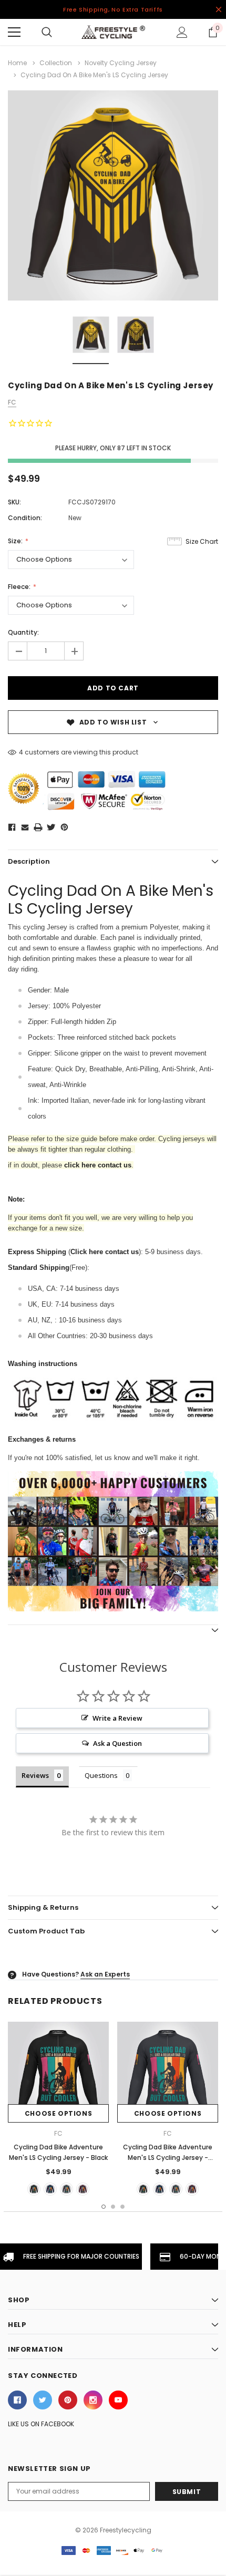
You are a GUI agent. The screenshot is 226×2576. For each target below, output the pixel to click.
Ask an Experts (105, 1974)
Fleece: (20, 587)
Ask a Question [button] (117, 1743)
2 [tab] (113, 2207)
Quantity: (23, 632)
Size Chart (202, 541)
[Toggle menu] (14, 32)
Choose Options (58, 2113)
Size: (16, 541)
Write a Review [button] (117, 1718)
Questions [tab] (101, 1775)
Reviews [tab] (35, 1775)
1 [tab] (104, 2207)
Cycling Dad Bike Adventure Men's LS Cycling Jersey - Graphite (168, 2158)
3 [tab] (122, 2207)
